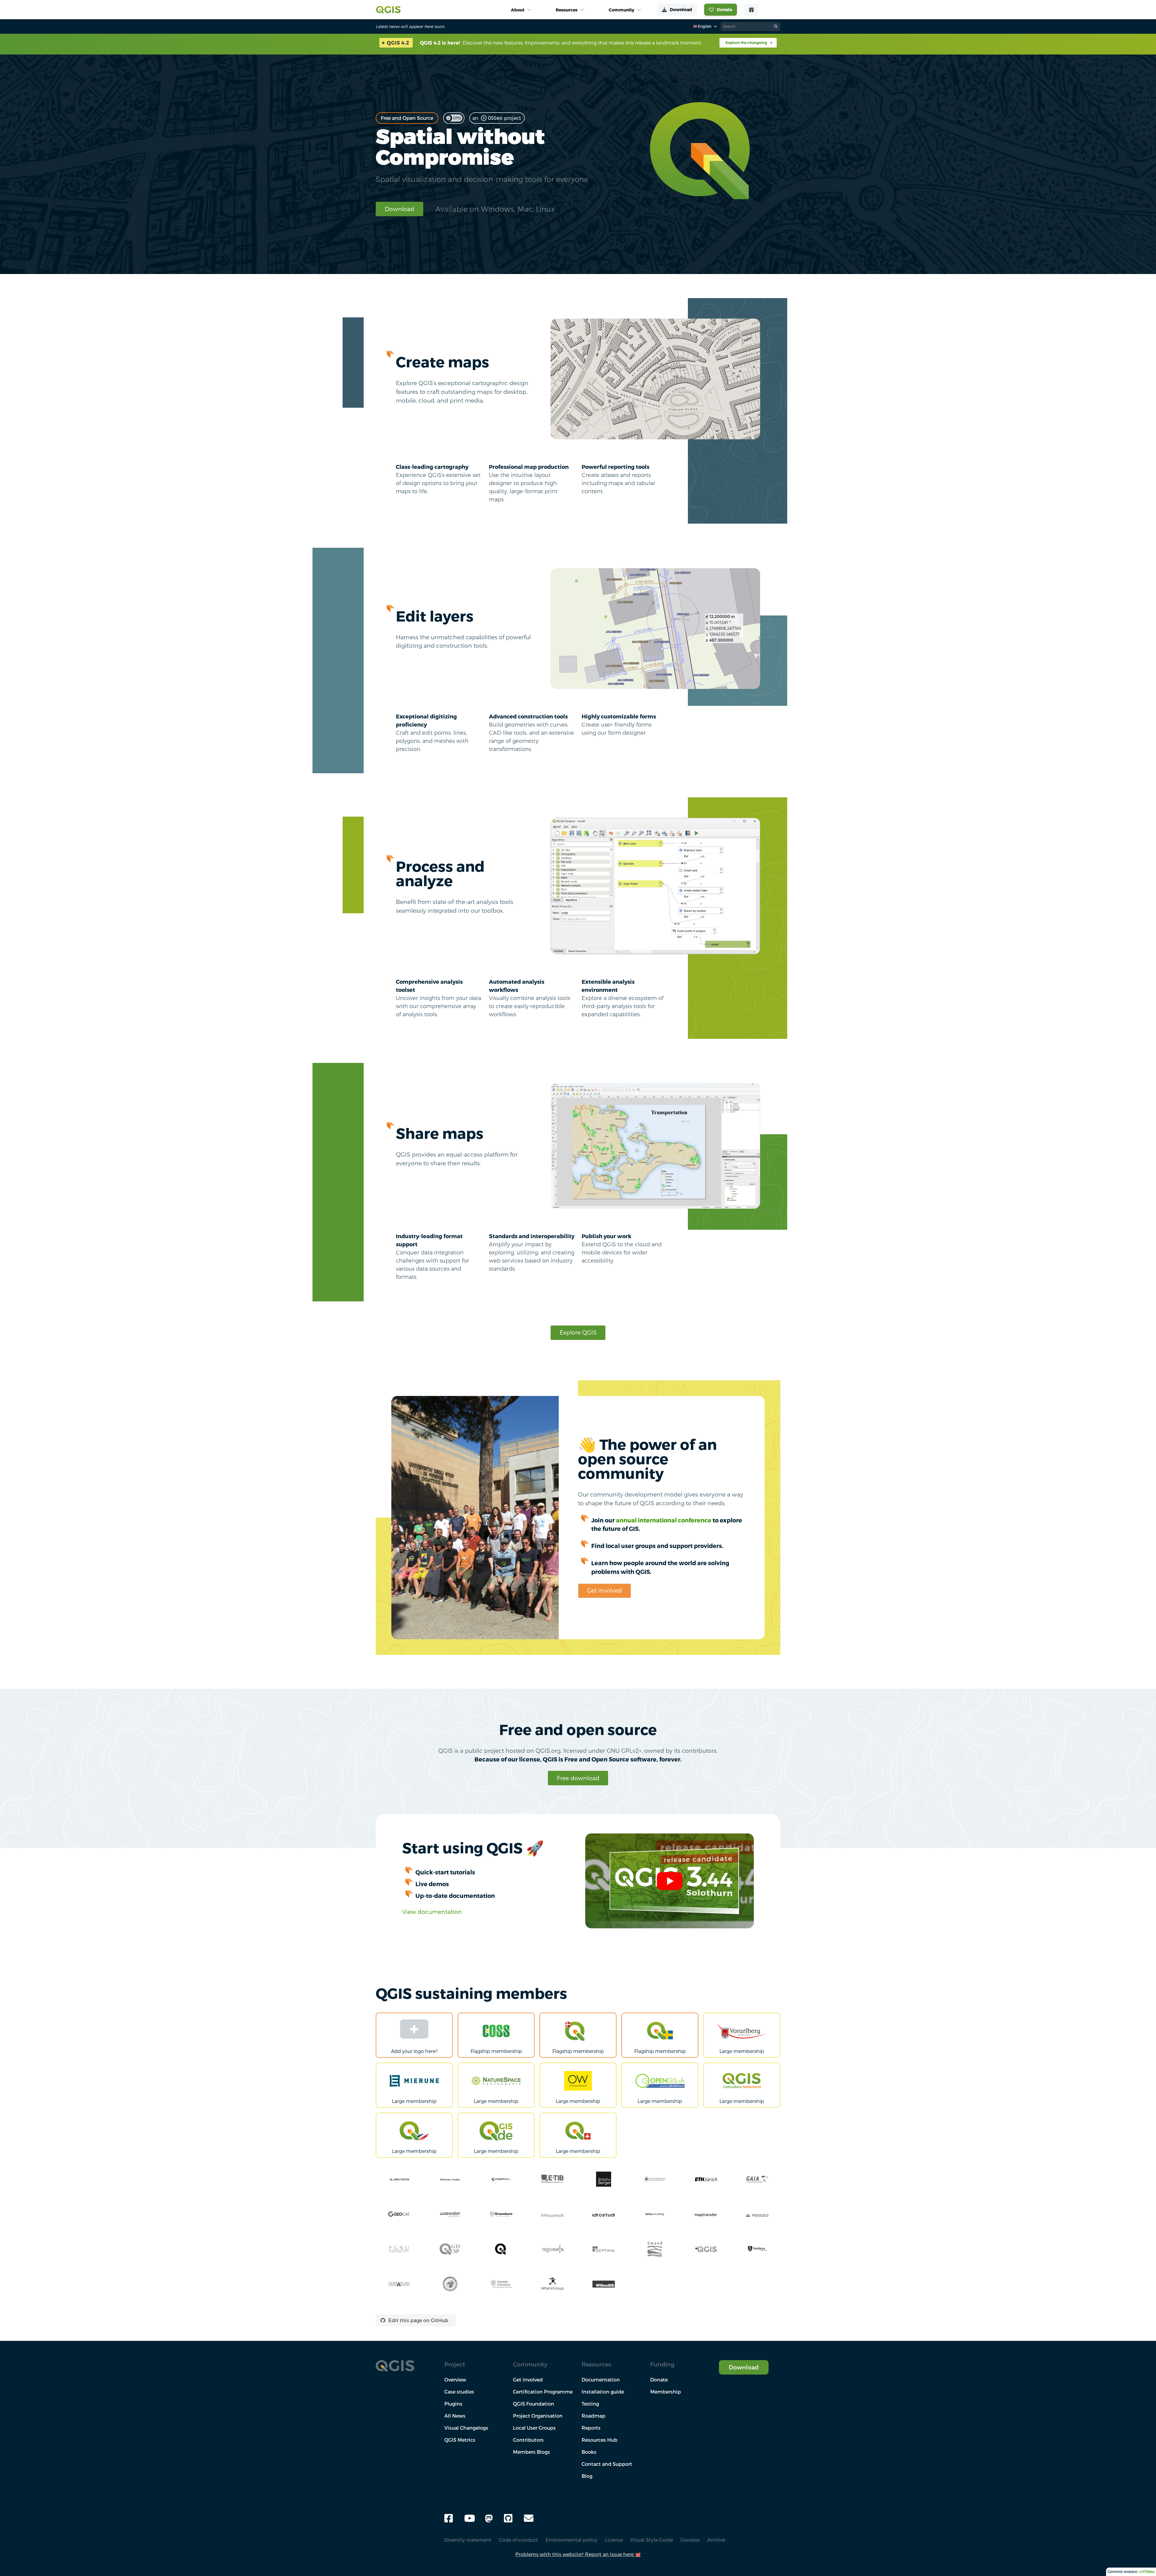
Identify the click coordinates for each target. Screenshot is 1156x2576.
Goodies (690, 2540)
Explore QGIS (578, 1332)
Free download (578, 1778)
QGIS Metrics (460, 2440)
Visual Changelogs (466, 2428)
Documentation (601, 2380)
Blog (587, 2476)
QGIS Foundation (534, 2404)
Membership (666, 2392)
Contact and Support (607, 2464)
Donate (659, 2380)
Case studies (459, 2392)
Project (455, 2364)
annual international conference (664, 1520)
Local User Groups (534, 2428)
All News (455, 2416)
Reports (591, 2428)
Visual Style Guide (652, 2540)
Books (589, 2452)
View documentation (432, 1912)
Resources (596, 2364)
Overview (455, 2380)
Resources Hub (600, 2440)
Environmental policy (572, 2540)
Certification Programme (543, 2392)
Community (530, 2364)
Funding (662, 2364)
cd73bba (1147, 2572)
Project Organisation (538, 2416)
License (614, 2540)
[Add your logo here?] (414, 2030)
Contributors (528, 2440)
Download (399, 209)
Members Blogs (531, 2452)
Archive (716, 2540)
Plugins (453, 2404)
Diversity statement (468, 2540)
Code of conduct (519, 2540)
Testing (590, 2404)
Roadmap (594, 2416)
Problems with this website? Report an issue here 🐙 (578, 2554)
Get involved (604, 1590)
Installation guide (603, 2392)
